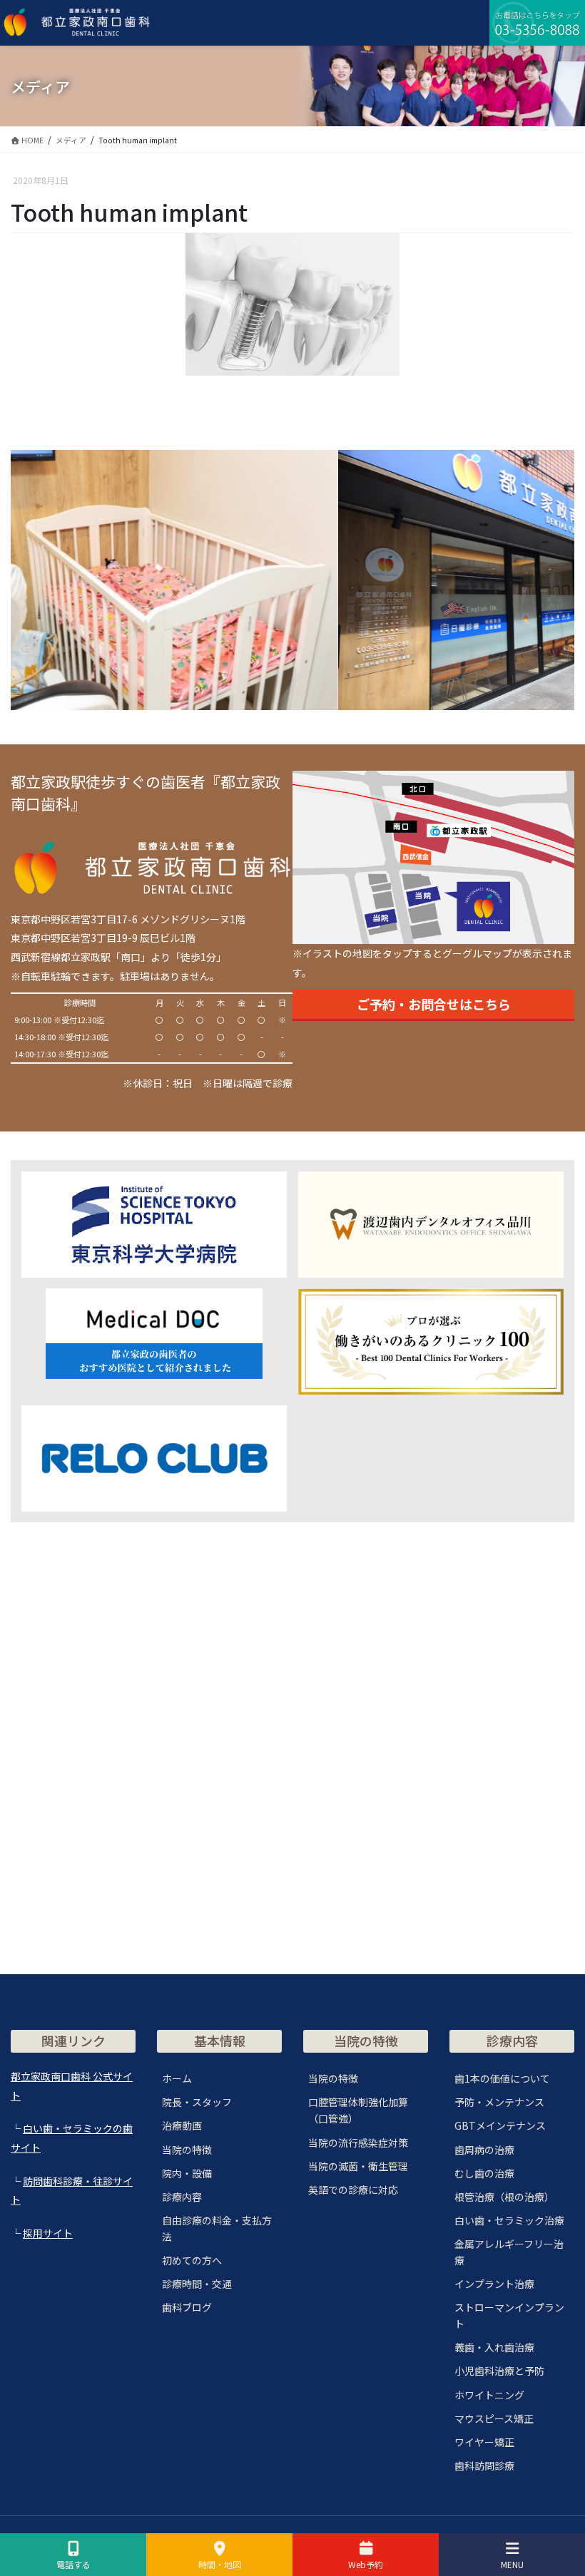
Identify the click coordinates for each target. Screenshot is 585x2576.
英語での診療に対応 (353, 2190)
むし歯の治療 (484, 2173)
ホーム (177, 2078)
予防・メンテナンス (499, 2102)
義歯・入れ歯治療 (494, 2347)
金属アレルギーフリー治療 (509, 2252)
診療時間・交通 (197, 2284)
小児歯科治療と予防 (499, 2371)
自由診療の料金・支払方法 (217, 2228)
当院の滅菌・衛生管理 (358, 2166)
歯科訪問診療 (484, 2465)
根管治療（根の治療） (504, 2197)
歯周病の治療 (484, 2150)
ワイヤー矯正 (484, 2442)
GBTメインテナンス (500, 2125)
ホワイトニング (489, 2395)
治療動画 (182, 2125)
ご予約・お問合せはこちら (434, 1004)
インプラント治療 (494, 2284)
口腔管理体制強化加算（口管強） (358, 2110)
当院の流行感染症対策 (358, 2143)
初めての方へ (192, 2260)
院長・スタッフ (197, 2102)
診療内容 (182, 2197)
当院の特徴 (187, 2150)
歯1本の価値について (502, 2078)
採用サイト (48, 2233)
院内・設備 (187, 2173)
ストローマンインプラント (509, 2315)
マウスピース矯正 (494, 2418)
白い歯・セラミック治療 (509, 2220)
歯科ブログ (187, 2307)
